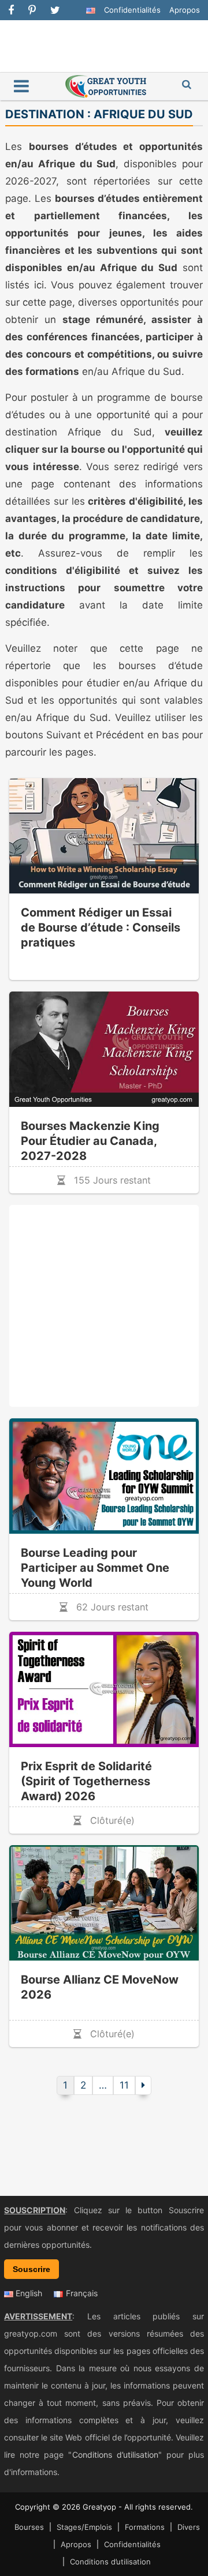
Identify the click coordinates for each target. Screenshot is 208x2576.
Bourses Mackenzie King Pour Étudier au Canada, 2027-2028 (90, 1141)
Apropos (185, 10)
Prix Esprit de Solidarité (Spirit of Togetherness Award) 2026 (86, 1781)
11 (124, 2085)
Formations (145, 2527)
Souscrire (31, 2269)
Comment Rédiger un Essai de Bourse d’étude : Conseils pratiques (101, 927)
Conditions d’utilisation (115, 2455)
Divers (189, 2527)
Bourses (29, 2527)
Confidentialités (132, 10)
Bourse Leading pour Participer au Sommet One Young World (95, 1568)
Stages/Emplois (84, 2527)
